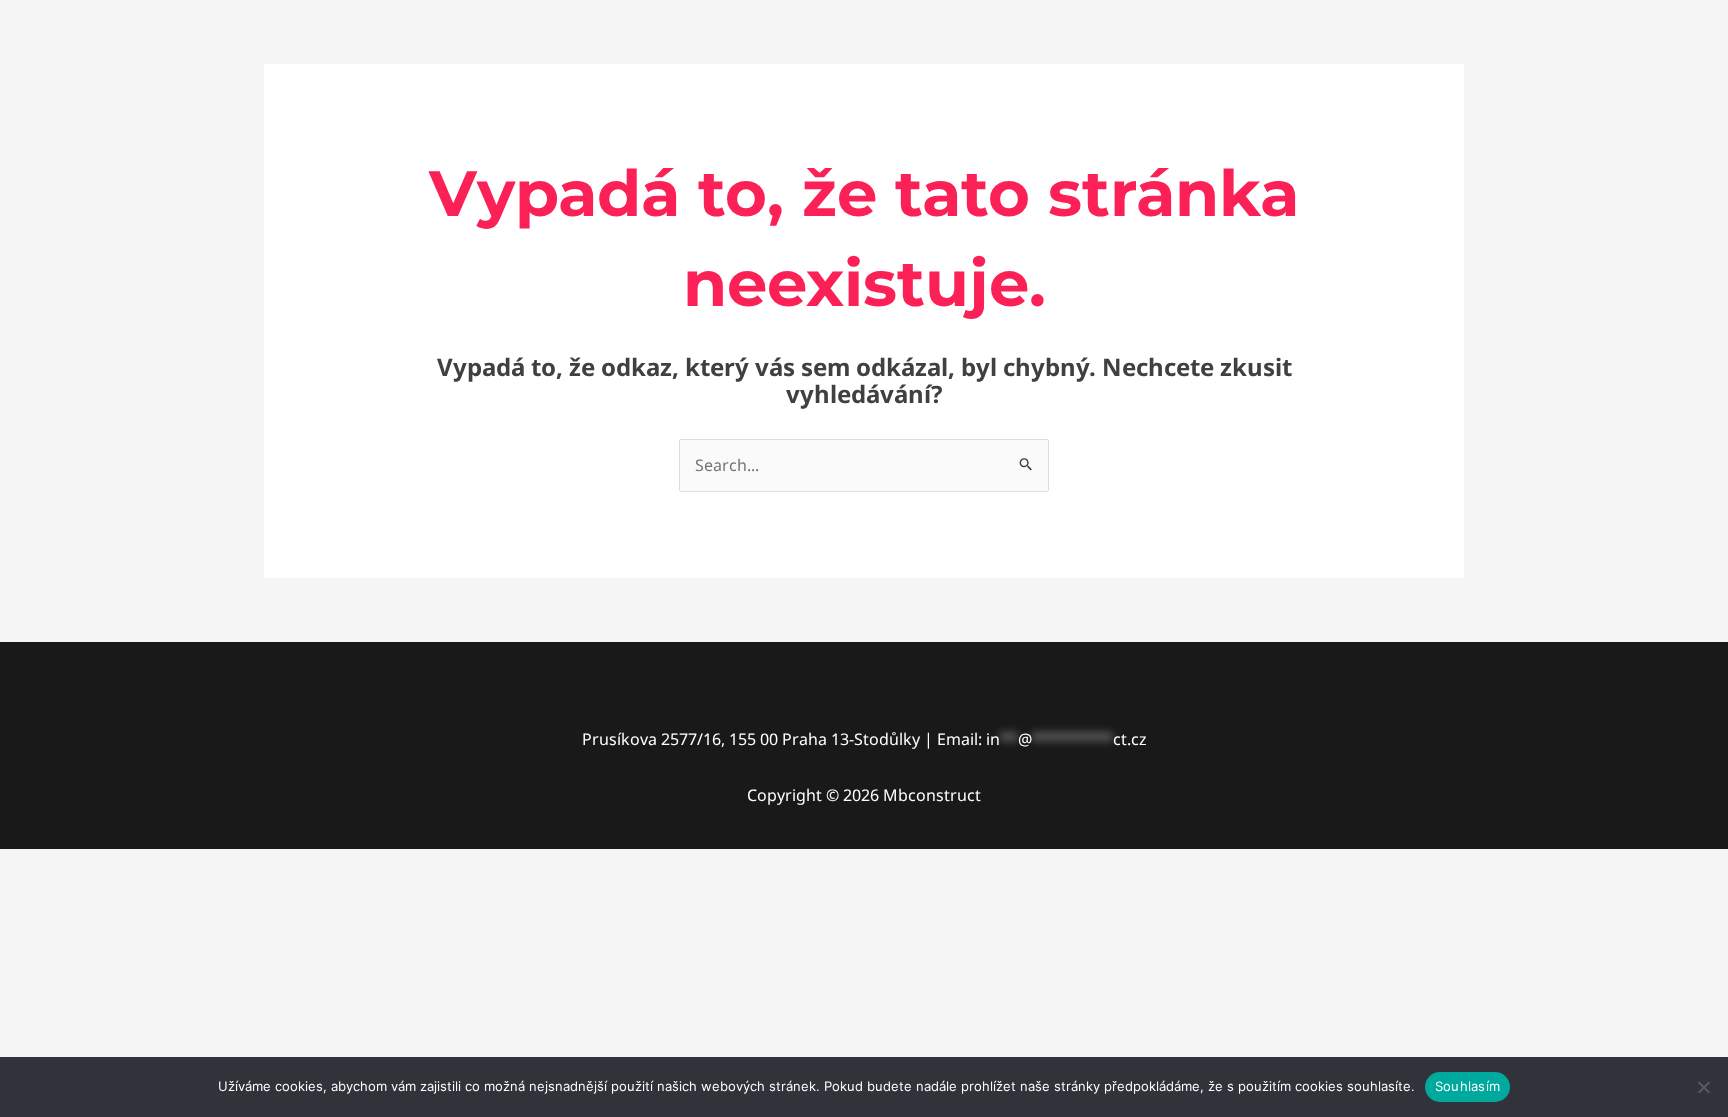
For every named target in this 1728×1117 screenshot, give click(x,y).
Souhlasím (1467, 1086)
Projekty (1316, 84)
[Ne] (1703, 1087)
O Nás (1230, 84)
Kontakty (1414, 84)
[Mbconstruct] (390, 83)
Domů (1151, 84)
